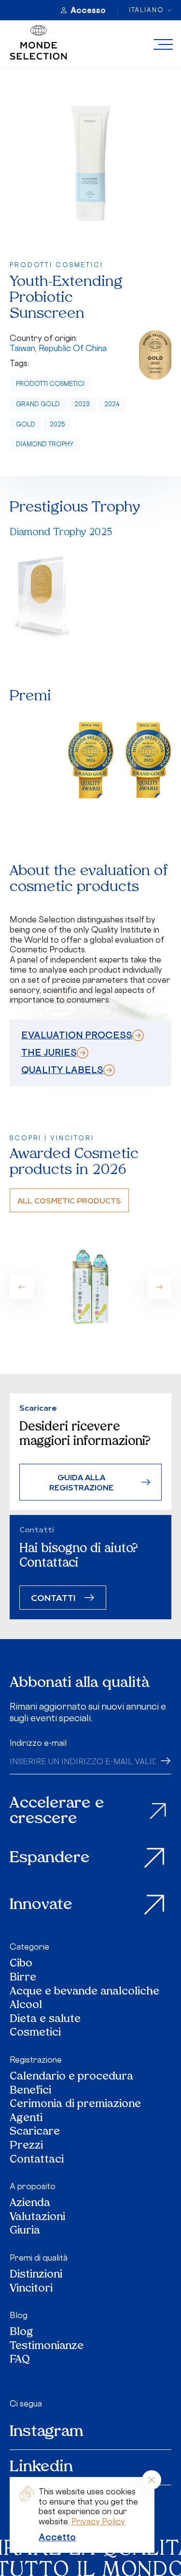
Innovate (41, 1905)
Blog (19, 2315)
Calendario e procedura (71, 2077)
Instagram (47, 2432)
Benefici (30, 2091)
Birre (23, 1978)
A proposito (33, 2186)
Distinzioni (36, 2275)
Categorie (29, 1947)
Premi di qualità (39, 2258)
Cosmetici (35, 2033)
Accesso (88, 10)
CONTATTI (53, 1597)
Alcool (26, 2006)
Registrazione (36, 2060)
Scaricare (35, 2132)
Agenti (26, 2119)
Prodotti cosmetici (50, 384)
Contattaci (37, 2160)
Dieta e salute (45, 2020)
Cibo (21, 1964)
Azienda (30, 2204)
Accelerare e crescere (57, 1811)
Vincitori (31, 2289)
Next (159, 1287)
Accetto (57, 2537)
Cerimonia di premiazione (75, 2105)
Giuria (25, 2231)
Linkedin (41, 2467)
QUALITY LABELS (62, 1070)
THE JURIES (49, 1052)
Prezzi (26, 2146)
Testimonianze (47, 2347)
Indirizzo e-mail (38, 1743)
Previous (22, 1287)
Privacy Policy (98, 2521)
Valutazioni (37, 2218)
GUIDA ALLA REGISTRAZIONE (81, 1482)
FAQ (20, 2360)
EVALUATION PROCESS (77, 1035)
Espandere (50, 1858)
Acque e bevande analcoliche (84, 1992)
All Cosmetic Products (69, 1200)
